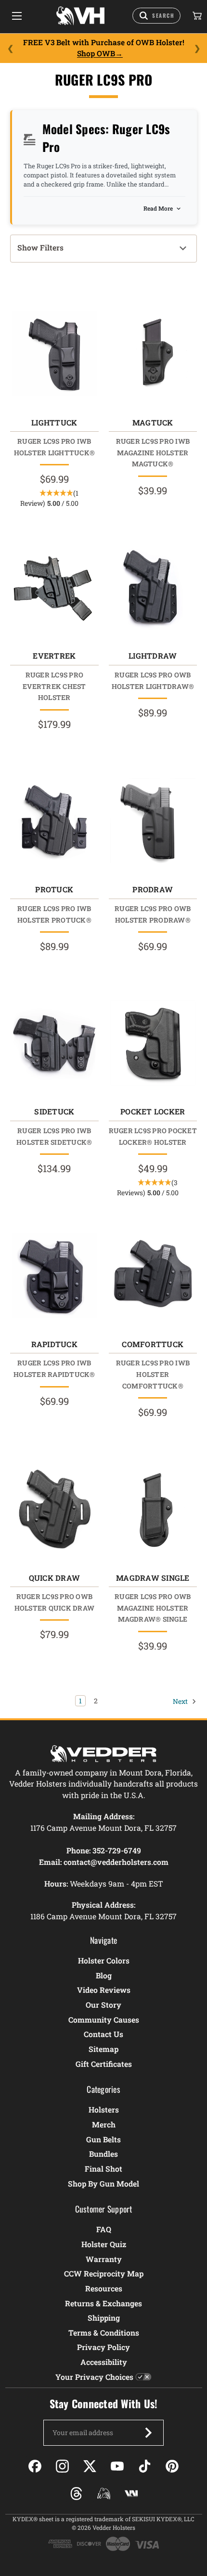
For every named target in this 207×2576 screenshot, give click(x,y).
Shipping (104, 2318)
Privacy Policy (103, 2347)
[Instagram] (62, 2466)
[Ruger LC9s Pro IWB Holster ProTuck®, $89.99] (54, 821)
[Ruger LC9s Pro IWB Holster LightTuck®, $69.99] (54, 354)
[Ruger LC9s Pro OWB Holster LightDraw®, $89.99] (153, 587)
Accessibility (104, 2362)
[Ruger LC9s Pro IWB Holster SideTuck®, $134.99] (54, 1043)
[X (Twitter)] (90, 2466)
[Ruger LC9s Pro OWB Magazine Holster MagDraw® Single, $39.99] (153, 1509)
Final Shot (103, 2169)
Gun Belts (103, 2139)
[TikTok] (145, 2466)
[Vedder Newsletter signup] (148, 2433)
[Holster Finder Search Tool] (156, 16)
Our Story (103, 2005)
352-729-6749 (117, 1850)
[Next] (197, 48)
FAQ (104, 2229)
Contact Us (103, 2034)
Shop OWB (96, 53)
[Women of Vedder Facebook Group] (104, 2494)
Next (181, 1701)
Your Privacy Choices (94, 2377)
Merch (104, 2124)
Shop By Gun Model (103, 2183)
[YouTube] (117, 2466)
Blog (104, 1975)
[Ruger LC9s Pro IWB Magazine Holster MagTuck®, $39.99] (153, 354)
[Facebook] (35, 2466)
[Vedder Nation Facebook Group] (131, 2494)
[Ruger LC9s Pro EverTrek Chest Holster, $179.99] (54, 587)
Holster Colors (104, 1960)
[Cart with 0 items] (196, 16)
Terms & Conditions (104, 2332)
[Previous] (10, 48)
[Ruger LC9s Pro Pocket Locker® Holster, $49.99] (153, 1043)
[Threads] (76, 2494)
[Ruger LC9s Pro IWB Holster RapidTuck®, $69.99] (54, 1275)
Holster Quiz (104, 2244)
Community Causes (104, 2020)
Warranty (104, 2259)
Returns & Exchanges (103, 2303)
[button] (103, 249)
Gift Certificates (104, 2064)
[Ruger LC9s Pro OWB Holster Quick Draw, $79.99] (54, 1509)
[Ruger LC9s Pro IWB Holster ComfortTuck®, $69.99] (153, 1275)
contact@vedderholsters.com (116, 1862)
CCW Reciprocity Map (104, 2273)
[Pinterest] (172, 2466)
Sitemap (103, 2049)
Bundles (103, 2154)
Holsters (104, 2109)
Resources (104, 2288)
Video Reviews (104, 1990)
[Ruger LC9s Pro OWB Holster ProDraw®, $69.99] (153, 821)
